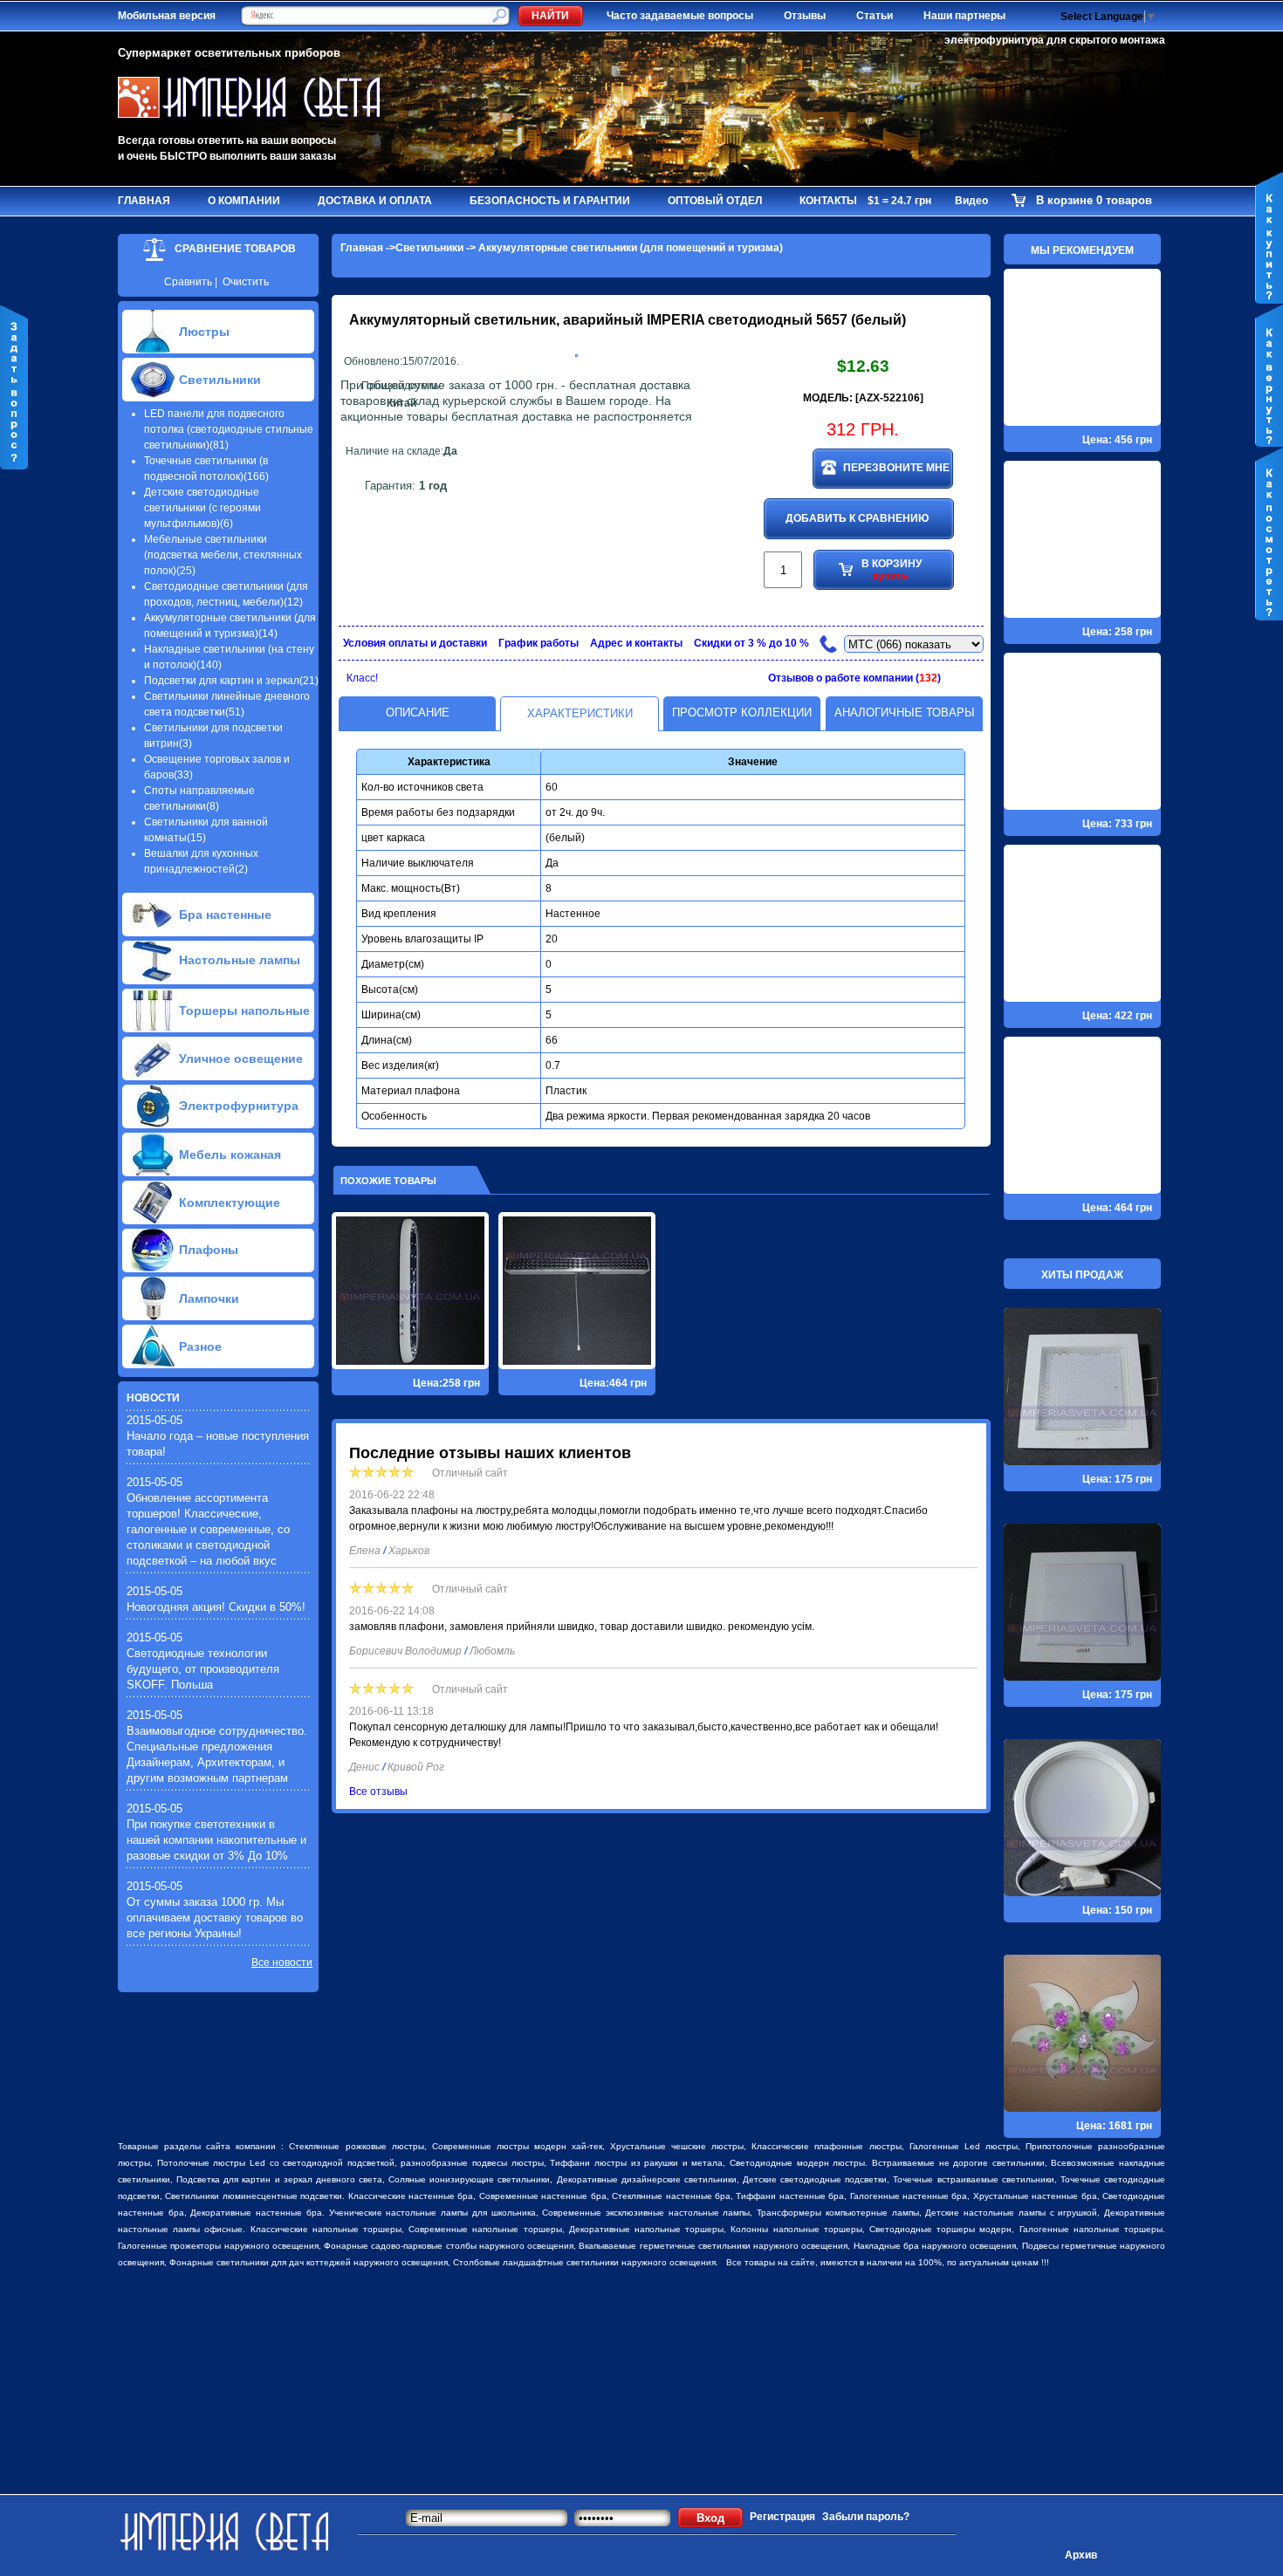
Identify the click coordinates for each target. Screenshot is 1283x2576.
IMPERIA (676, 320)
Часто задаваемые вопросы (680, 16)
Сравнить (188, 282)
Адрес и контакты (636, 643)
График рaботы (539, 643)
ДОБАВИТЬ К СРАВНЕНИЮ (857, 518)
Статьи (875, 16)
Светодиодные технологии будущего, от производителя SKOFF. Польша (203, 1669)
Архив (1081, 2555)
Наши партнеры (964, 16)
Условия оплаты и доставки (415, 643)
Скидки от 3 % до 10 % (751, 643)
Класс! (362, 678)
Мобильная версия (167, 16)
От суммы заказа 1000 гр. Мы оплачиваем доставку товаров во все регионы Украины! (215, 1918)
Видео (971, 201)
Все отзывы (378, 1792)
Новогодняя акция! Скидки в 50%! (216, 1607)
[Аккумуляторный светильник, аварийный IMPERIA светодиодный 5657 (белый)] (576, 353)
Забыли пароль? (866, 2517)
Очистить (246, 282)
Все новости (282, 1963)
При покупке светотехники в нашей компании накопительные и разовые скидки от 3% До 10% (216, 1840)
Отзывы (805, 16)
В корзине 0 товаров (1094, 200)
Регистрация (782, 2517)
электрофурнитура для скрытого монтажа (1055, 40)
